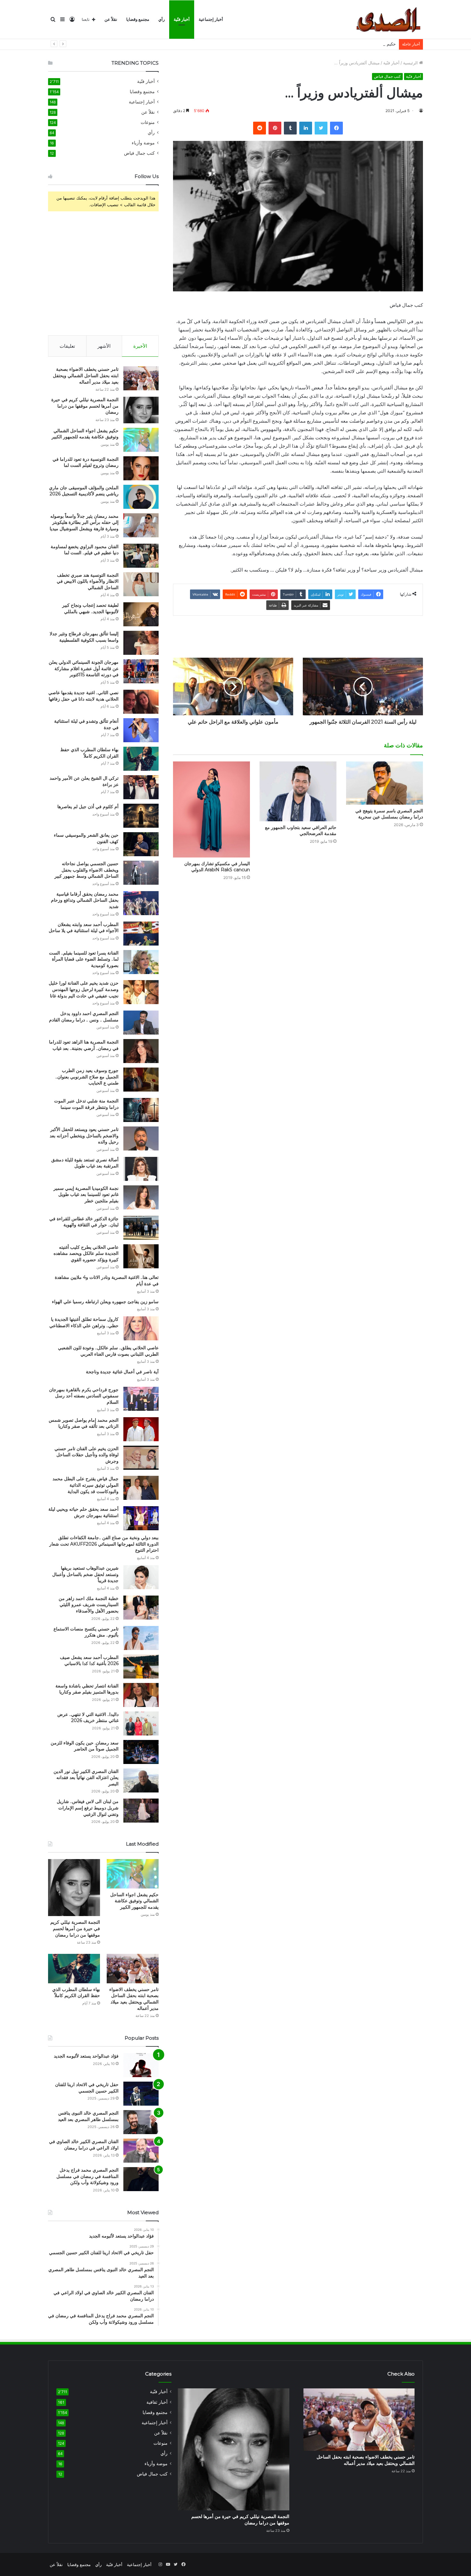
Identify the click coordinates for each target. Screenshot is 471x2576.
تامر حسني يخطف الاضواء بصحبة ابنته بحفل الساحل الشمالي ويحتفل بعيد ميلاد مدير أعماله (86, 375)
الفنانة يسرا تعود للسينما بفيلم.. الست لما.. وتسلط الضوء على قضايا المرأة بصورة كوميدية (84, 959)
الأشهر (104, 346)
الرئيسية (411, 63)
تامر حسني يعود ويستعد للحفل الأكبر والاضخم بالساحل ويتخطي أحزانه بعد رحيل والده (84, 1136)
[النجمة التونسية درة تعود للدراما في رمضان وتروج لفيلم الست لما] (141, 468)
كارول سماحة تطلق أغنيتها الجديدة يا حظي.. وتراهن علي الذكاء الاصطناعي (84, 1322)
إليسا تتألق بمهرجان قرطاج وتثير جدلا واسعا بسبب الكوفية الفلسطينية (84, 637)
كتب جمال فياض (387, 76)
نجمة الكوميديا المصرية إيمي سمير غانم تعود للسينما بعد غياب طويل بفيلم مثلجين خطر (86, 1195)
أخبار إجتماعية (211, 19)
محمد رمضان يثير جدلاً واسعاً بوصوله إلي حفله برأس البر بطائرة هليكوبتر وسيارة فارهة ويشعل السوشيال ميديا (84, 522)
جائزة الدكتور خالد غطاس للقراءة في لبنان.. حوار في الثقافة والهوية (84, 1222)
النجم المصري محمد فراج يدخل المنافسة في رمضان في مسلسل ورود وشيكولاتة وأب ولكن (87, 2176)
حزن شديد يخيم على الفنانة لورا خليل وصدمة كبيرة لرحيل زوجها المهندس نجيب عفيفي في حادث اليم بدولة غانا (84, 989)
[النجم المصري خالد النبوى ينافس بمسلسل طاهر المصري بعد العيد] (141, 2122)
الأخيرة (140, 346)
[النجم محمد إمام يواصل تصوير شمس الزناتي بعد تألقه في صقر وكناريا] (141, 1429)
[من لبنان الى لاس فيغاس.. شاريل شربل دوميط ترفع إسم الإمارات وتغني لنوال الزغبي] (141, 1811)
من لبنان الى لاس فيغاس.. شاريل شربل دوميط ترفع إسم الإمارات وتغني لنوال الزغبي (88, 1808)
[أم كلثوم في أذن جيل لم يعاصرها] (141, 816)
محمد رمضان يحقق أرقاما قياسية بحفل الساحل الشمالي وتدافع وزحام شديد (85, 900)
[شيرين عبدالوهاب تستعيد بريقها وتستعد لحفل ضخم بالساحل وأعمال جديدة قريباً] (141, 1577)
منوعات (148, 122)
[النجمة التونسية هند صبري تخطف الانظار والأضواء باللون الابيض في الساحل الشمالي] (141, 584)
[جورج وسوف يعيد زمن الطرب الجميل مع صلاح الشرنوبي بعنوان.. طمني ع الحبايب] (141, 1080)
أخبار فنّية (182, 19)
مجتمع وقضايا (138, 19)
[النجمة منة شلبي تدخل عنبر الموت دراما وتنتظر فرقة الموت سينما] (141, 1110)
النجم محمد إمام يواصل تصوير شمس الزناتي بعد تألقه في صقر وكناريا (84, 1423)
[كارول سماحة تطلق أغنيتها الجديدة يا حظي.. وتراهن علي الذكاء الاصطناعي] (141, 1328)
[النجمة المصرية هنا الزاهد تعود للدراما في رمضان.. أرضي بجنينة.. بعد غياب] (141, 1051)
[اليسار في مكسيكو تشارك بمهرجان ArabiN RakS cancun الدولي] (211, 809)
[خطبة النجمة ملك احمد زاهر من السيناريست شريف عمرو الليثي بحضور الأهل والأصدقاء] (141, 1608)
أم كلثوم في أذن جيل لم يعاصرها (88, 807)
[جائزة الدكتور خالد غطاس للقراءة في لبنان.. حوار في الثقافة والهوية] (141, 1228)
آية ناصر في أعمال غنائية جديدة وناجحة (122, 1372)
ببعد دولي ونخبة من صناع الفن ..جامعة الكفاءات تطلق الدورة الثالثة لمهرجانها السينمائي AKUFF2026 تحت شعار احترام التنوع (104, 1544)
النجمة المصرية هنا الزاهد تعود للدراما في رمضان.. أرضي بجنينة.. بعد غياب (84, 1045)
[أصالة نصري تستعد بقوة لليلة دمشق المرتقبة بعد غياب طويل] (141, 1169)
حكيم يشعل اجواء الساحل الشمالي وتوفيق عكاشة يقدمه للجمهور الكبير (333, 44)
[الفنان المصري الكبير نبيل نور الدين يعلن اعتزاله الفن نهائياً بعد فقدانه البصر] (141, 1780)
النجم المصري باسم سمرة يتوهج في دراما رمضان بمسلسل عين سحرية (389, 814)
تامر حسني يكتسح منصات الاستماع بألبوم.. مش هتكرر (86, 1632)
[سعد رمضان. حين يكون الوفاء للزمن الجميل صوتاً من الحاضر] (141, 1752)
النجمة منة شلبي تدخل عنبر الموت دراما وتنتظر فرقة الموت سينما (86, 1104)
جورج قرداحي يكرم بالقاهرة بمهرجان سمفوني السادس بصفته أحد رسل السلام (84, 1396)
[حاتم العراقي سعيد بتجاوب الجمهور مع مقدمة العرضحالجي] (298, 791)
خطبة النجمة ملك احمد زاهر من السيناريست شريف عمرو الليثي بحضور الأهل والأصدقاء (89, 1605)
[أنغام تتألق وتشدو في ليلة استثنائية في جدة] (141, 730)
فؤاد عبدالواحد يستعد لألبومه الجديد (86, 2056)
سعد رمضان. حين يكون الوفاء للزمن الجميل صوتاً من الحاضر (85, 1746)
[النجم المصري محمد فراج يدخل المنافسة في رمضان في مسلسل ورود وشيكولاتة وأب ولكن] (141, 2179)
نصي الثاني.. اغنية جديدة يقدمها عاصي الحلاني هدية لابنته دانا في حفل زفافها (83, 696)
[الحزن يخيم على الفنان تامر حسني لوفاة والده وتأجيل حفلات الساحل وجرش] (141, 1458)
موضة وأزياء (143, 143)
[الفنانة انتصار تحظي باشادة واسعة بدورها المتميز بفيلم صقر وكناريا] (141, 1695)
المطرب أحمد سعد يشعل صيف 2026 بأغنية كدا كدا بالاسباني (89, 1661)
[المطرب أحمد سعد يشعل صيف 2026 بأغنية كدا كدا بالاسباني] (141, 1666)
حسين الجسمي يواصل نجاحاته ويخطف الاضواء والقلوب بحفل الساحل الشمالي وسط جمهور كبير (87, 870)
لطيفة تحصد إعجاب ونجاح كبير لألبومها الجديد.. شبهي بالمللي (90, 608)
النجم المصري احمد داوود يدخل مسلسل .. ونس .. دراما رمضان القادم (84, 1017)
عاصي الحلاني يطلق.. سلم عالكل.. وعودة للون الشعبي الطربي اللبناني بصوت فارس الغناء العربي (108, 1351)
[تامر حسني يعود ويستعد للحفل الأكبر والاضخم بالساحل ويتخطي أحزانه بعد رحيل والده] (141, 1138)
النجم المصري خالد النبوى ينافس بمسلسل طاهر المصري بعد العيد (88, 2116)
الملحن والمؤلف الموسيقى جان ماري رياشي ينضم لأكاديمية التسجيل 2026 (84, 491)
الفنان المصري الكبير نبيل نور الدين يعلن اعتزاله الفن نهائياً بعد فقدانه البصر (86, 1778)
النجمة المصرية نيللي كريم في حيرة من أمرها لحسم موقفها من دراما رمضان (85, 406)
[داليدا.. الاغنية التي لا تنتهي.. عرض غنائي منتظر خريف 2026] (141, 1723)
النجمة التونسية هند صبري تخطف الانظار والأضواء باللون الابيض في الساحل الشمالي (88, 581)
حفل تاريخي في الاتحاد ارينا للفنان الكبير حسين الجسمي (87, 2088)
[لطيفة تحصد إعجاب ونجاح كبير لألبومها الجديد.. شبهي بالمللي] (141, 614)
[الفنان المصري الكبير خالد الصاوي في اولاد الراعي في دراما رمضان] (141, 2151)
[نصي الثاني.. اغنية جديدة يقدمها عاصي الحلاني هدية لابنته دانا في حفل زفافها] (141, 702)
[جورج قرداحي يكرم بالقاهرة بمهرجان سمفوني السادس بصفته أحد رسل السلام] (141, 1399)
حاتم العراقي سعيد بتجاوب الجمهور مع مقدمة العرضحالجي (301, 830)
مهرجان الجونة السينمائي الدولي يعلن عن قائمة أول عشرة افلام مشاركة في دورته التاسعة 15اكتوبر (84, 668)
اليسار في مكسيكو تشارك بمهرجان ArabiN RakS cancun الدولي (217, 867)
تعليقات (67, 346)
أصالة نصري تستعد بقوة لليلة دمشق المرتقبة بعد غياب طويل (85, 1163)
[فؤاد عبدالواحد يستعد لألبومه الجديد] (141, 2065)
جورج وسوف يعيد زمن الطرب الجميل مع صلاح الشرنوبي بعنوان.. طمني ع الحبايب (87, 1077)
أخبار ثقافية (157, 2402)
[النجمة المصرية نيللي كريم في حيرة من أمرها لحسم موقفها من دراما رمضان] (141, 410)
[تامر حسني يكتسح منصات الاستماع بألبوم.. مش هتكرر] (141, 1638)
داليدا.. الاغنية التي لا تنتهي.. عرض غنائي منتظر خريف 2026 (88, 1718)
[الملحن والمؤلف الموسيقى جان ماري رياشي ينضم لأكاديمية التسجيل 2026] (141, 497)
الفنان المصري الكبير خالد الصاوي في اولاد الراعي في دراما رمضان (84, 2145)
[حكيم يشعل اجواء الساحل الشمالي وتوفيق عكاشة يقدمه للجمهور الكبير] (141, 440)
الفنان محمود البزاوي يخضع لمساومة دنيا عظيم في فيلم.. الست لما (85, 550)
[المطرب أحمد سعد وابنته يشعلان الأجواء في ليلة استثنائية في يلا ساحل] (141, 934)
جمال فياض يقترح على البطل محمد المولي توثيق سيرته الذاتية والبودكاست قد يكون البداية (86, 1485)
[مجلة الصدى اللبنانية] (390, 20)
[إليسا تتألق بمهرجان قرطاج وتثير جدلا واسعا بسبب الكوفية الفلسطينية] (141, 643)
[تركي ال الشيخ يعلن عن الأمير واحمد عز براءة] (141, 787)
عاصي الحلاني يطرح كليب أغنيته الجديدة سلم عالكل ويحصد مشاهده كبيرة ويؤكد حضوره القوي (86, 1253)
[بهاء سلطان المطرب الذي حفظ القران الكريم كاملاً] (141, 759)
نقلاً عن (111, 19)
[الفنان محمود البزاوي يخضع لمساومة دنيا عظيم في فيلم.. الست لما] (141, 556)
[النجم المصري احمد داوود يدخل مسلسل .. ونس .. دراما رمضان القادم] (141, 1023)
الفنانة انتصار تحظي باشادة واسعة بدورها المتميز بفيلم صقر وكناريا (87, 1689)
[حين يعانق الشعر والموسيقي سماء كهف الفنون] (141, 844)
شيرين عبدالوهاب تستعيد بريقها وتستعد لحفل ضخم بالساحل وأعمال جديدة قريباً (85, 1574)
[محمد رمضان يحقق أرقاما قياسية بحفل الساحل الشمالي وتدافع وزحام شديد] (141, 903)
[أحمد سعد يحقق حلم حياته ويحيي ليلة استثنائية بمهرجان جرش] (141, 1518)
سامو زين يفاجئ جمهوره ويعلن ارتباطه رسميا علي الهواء (105, 1302)
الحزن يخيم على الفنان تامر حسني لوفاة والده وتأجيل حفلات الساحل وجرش (87, 1455)
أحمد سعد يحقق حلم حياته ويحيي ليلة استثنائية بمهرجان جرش (83, 1512)
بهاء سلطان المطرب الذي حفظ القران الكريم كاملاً (89, 753)
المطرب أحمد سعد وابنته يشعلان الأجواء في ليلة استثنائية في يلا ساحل (84, 928)
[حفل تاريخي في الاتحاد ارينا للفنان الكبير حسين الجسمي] (141, 2094)
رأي (161, 19)
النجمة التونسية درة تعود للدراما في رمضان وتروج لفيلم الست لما (86, 462)
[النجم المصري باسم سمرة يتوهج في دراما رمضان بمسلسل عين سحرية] (384, 783)
